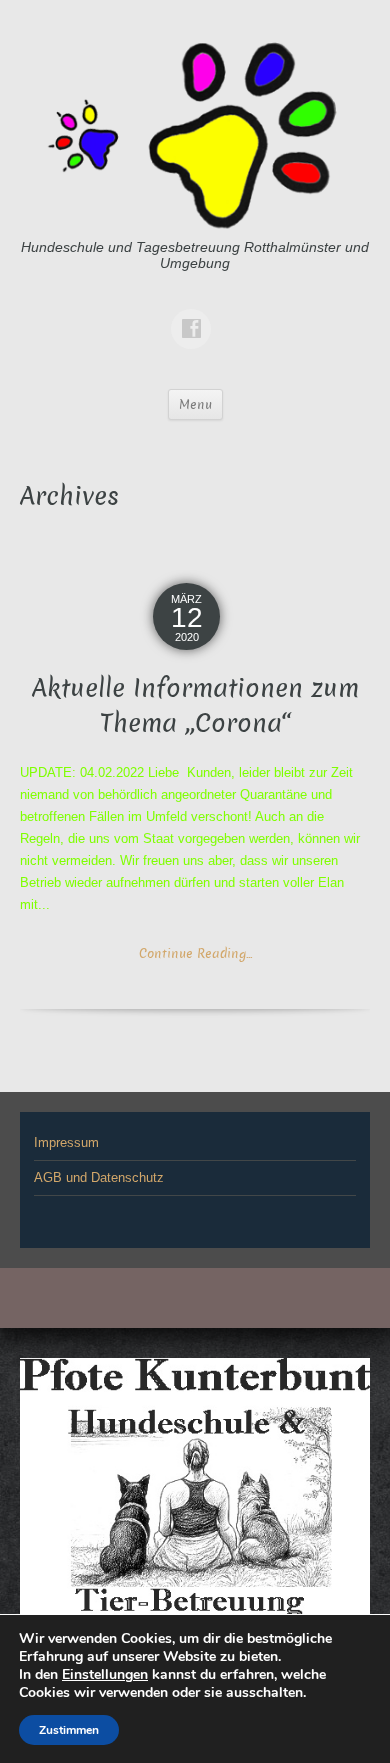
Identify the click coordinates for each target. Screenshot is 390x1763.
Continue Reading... (195, 953)
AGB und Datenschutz (99, 1177)
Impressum (66, 1142)
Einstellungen (105, 1675)
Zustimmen (69, 1730)
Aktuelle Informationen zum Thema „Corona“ (195, 706)
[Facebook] (195, 314)
